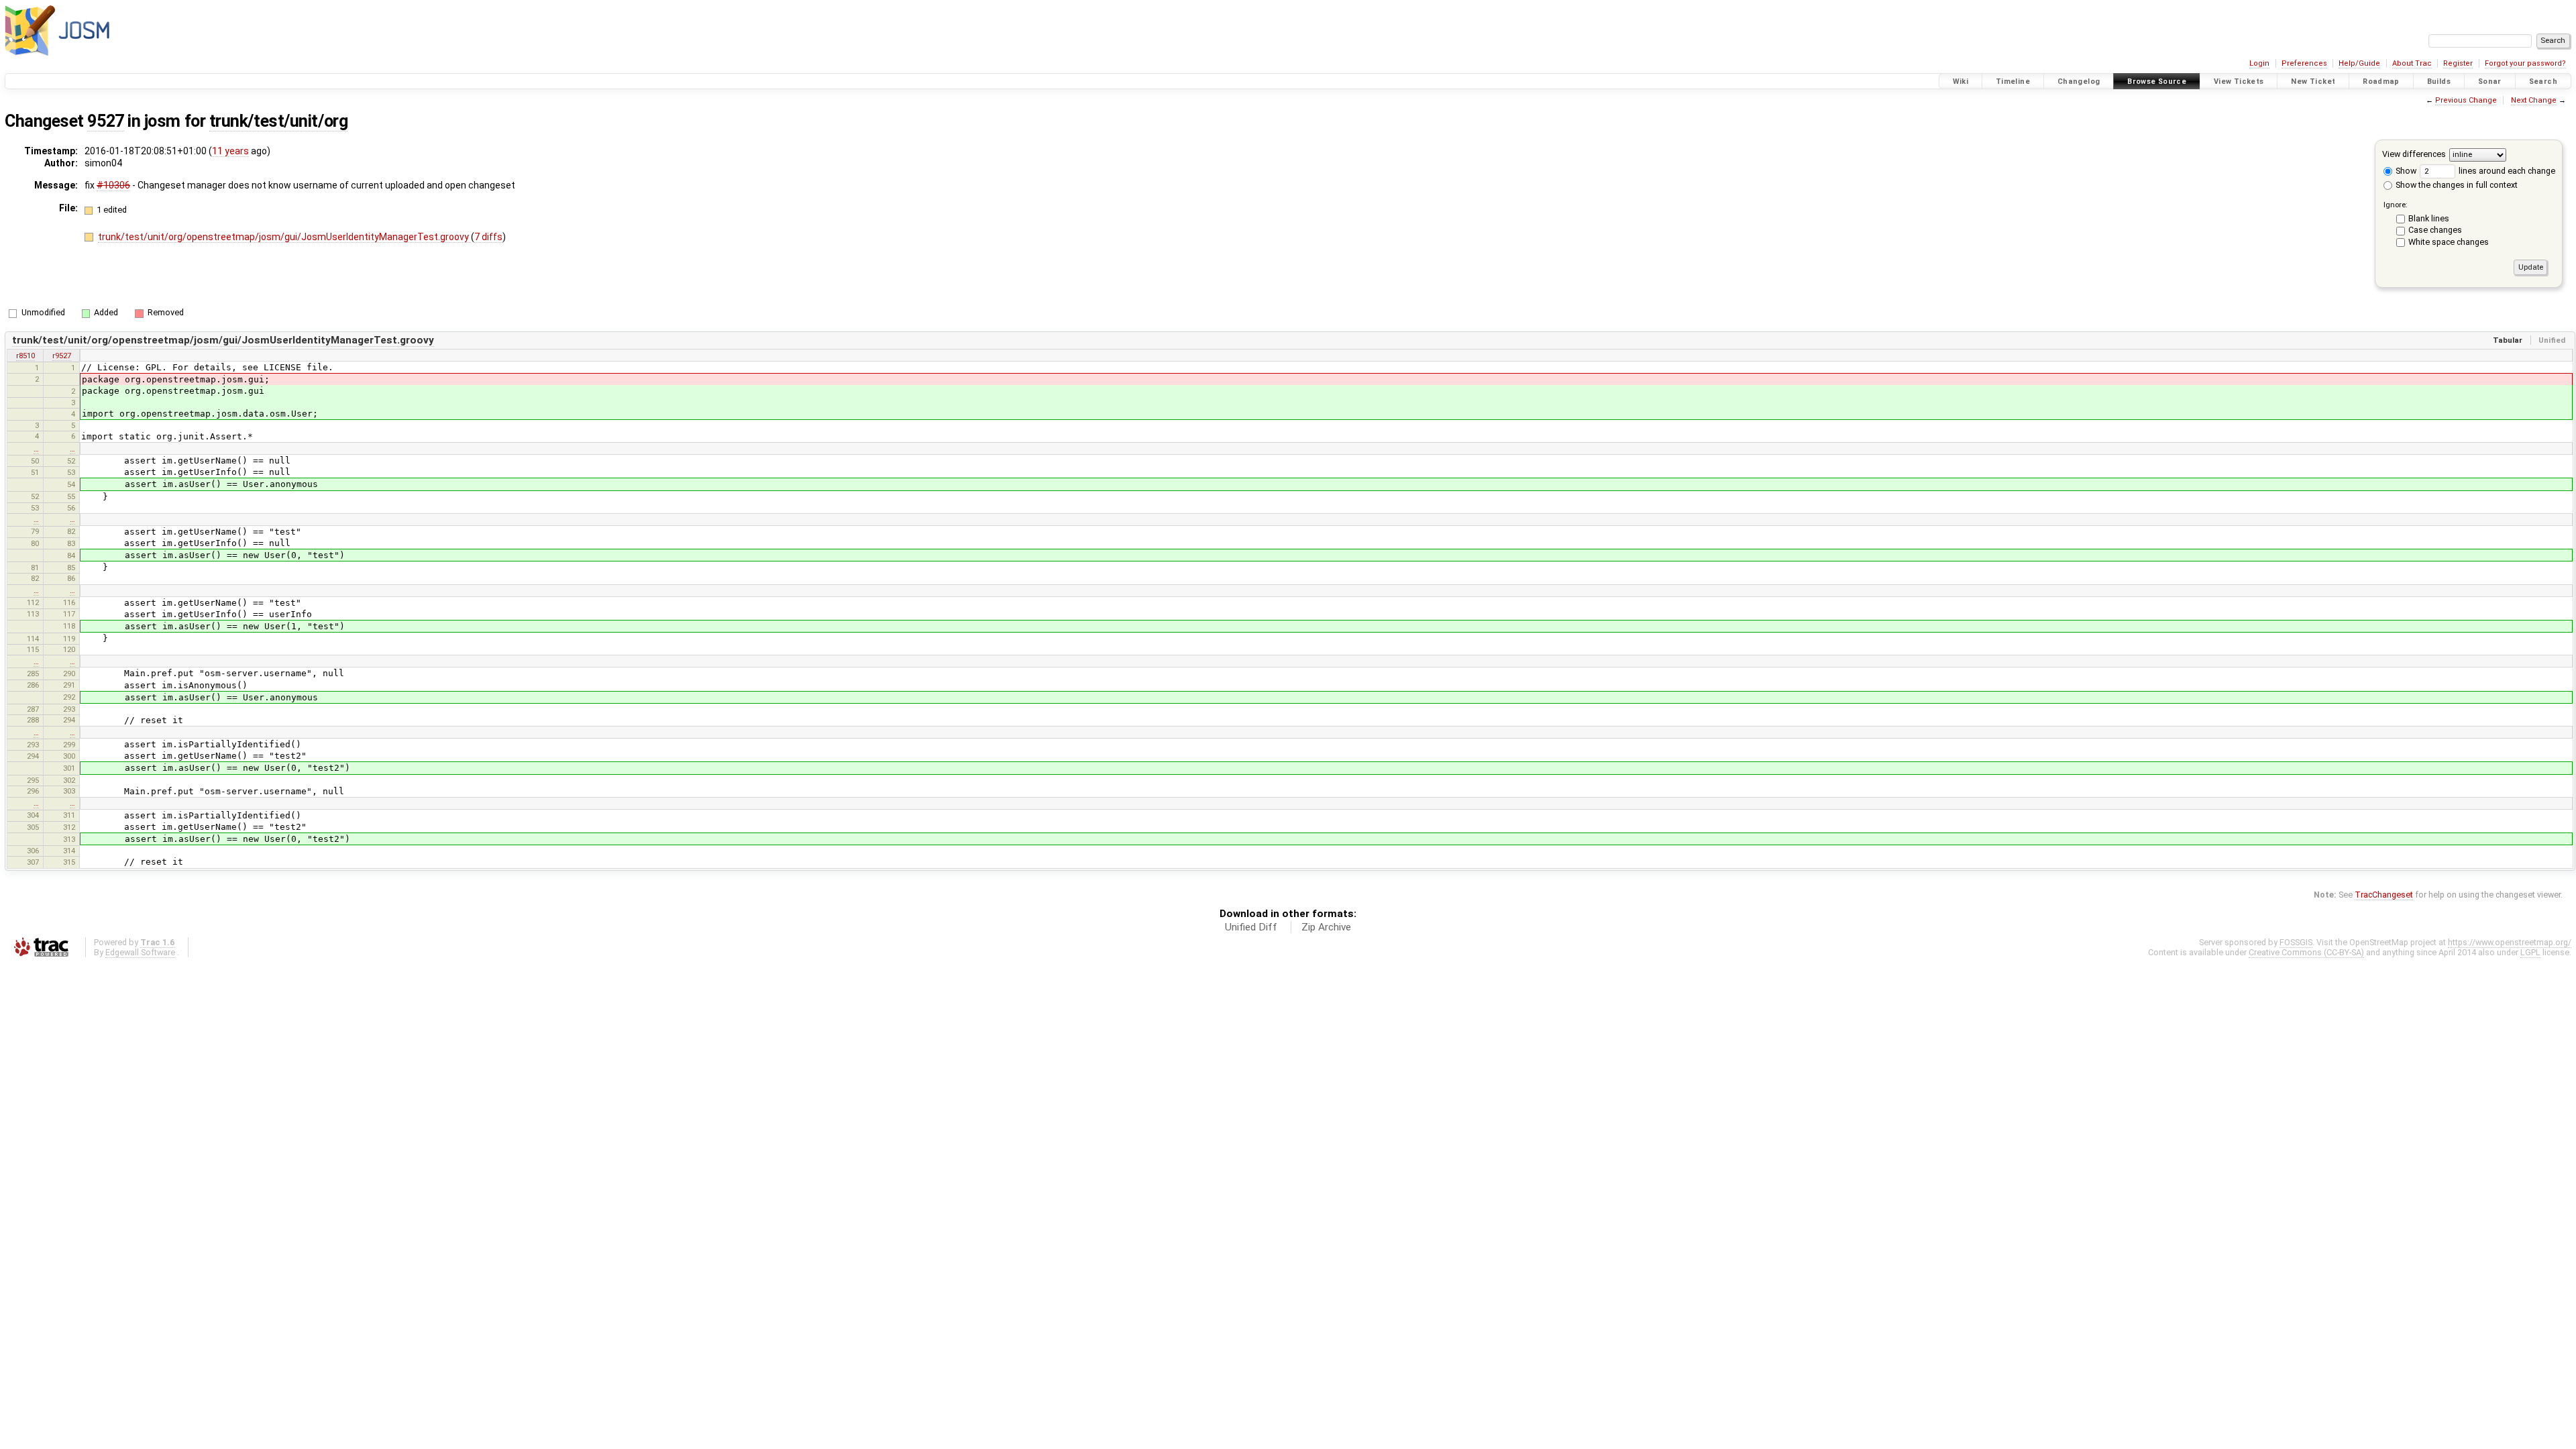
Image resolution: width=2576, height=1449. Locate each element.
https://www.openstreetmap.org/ (2510, 942)
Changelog (2079, 82)
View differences (2414, 154)
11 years (230, 151)
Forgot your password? (2525, 63)
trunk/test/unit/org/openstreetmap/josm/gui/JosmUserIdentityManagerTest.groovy (284, 237)
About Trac (2412, 63)
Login (2259, 63)
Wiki (1961, 82)
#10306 (113, 185)
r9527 (62, 356)
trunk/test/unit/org (278, 121)
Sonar (2490, 82)
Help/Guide (2359, 63)
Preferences (2304, 63)
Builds (2439, 82)
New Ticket (2313, 82)
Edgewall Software (140, 952)
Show (2405, 171)
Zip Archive (1326, 927)
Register (2458, 63)
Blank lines (2429, 218)
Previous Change (2466, 100)
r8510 (25, 356)
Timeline (2013, 82)
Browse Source (2157, 82)
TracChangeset (2384, 895)
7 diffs (488, 237)
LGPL (2530, 952)
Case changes (2435, 230)
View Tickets (2239, 82)
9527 (105, 121)
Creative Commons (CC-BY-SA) (2306, 952)
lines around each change (2506, 171)
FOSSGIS (2296, 942)
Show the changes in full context (2456, 185)
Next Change (2534, 100)
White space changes (2449, 242)
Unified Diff (1251, 927)
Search (2543, 82)
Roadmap (2381, 82)
